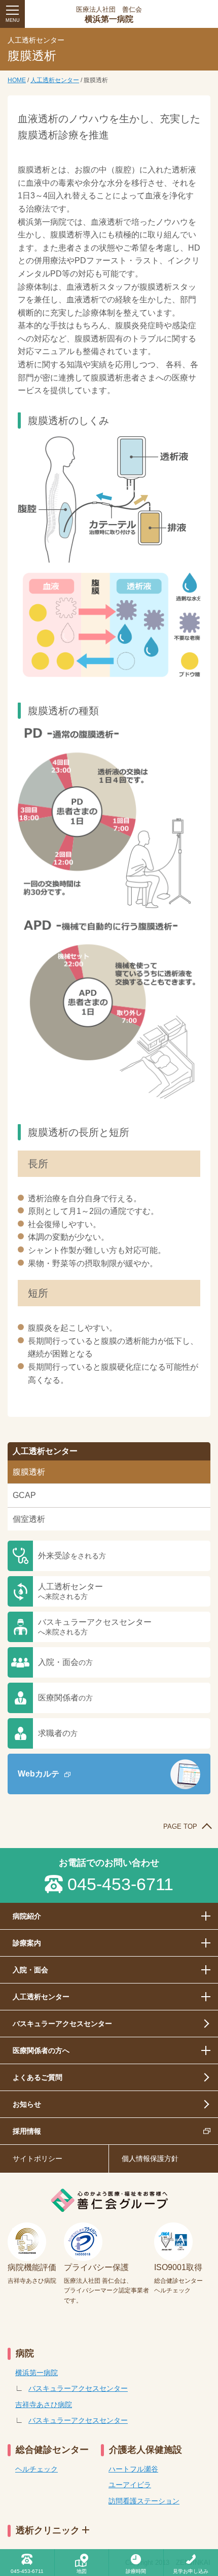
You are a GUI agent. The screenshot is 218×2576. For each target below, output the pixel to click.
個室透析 (29, 1519)
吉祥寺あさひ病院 (44, 2405)
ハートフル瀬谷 (133, 2469)
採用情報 (27, 2131)
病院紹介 (27, 1916)
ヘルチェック (37, 2469)
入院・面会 (65, 1662)
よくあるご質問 (38, 2077)
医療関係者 (65, 1698)
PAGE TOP (180, 1826)
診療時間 (136, 2571)
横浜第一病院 (109, 15)
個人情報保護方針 (150, 2159)
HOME (17, 80)
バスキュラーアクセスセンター (95, 1627)
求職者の (58, 1733)
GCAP (24, 1495)
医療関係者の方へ (41, 2050)
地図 (82, 2571)
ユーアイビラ (130, 2485)
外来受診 (72, 1556)
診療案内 (27, 1943)
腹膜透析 (29, 1472)
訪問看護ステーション (144, 2501)
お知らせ (27, 2104)
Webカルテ (39, 1774)
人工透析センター (55, 80)
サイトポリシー (38, 2159)
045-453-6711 (120, 1884)
